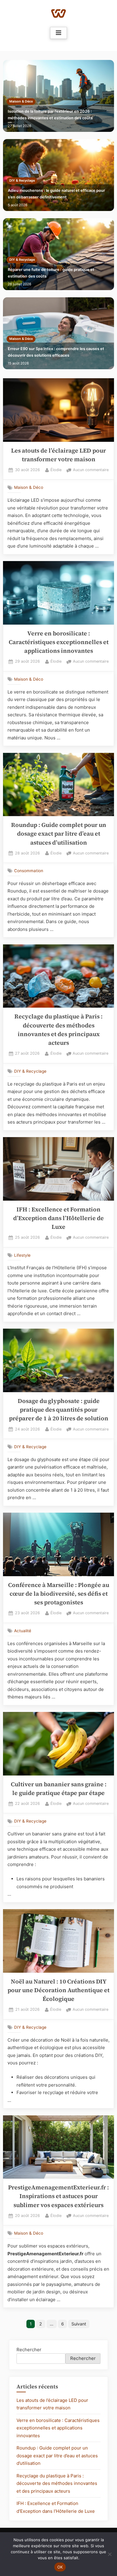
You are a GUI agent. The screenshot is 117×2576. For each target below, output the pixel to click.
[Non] (109, 2554)
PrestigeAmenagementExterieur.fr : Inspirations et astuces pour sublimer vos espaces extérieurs (58, 2196)
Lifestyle (22, 1255)
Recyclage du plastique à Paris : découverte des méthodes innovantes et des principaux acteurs (57, 2483)
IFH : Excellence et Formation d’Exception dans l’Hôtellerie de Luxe (58, 1218)
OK (60, 2567)
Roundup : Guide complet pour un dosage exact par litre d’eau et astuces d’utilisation (59, 834)
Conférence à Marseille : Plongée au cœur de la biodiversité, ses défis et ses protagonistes (59, 1594)
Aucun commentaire (91, 470)
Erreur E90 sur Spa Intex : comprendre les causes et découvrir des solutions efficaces (56, 352)
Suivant (79, 2324)
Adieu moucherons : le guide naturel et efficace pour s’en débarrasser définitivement (56, 194)
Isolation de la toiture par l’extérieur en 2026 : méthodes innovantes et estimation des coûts (50, 115)
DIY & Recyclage (22, 181)
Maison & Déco (21, 101)
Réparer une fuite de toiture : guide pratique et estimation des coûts (51, 273)
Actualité (23, 1631)
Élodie (56, 470)
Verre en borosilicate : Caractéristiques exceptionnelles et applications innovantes (59, 642)
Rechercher (29, 2350)
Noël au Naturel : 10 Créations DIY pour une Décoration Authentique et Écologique (58, 1990)
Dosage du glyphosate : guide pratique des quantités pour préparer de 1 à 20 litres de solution (59, 1410)
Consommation (29, 871)
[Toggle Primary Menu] (58, 33)
